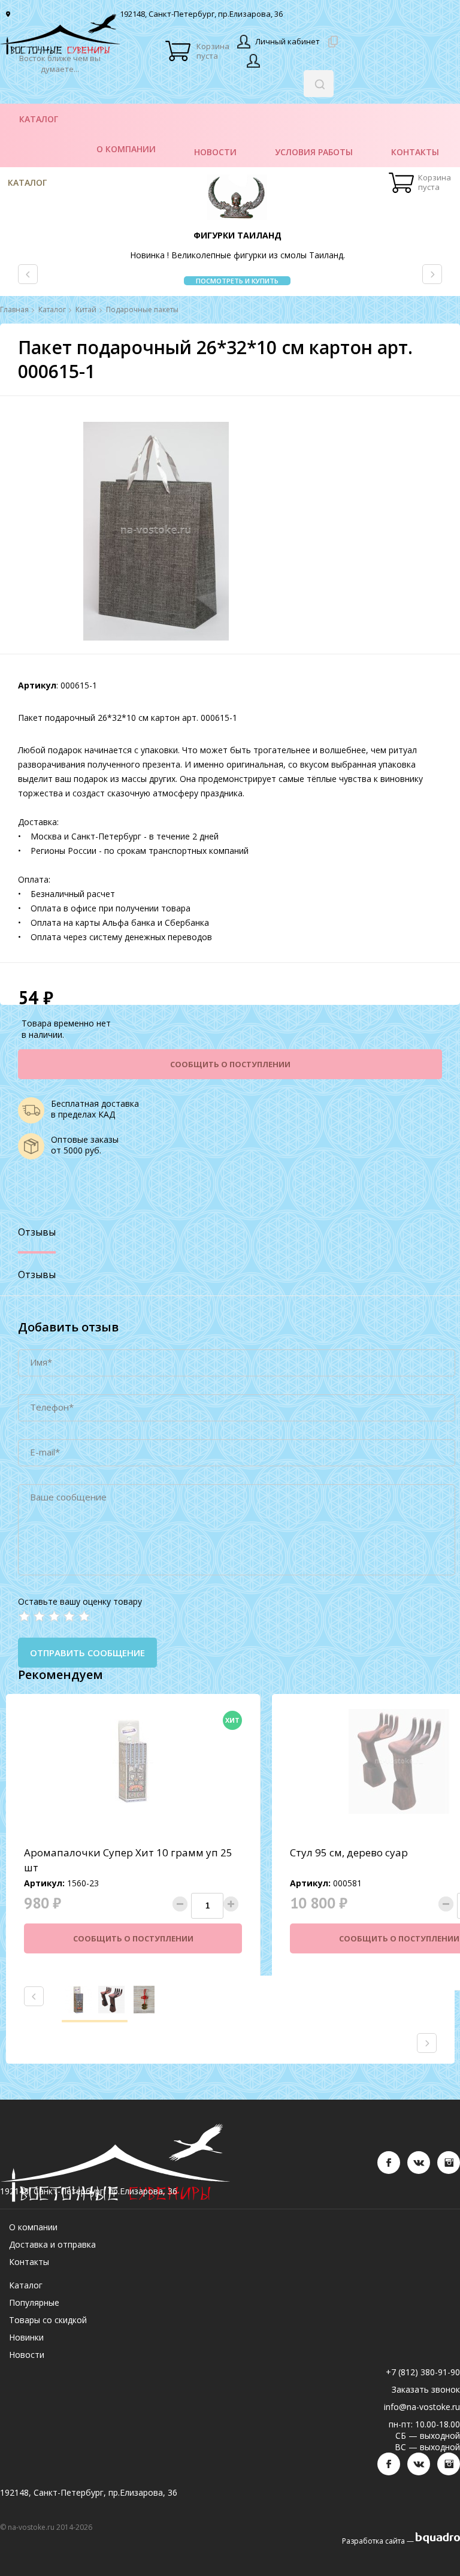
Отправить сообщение (87, 1653)
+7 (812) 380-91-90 (423, 2372)
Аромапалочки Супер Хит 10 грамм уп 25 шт (128, 1860)
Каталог (27, 182)
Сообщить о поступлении (230, 1064)
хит (232, 1720)
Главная (14, 310)
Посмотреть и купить (237, 281)
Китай (86, 310)
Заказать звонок (426, 2389)
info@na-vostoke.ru (422, 2407)
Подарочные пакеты (142, 310)
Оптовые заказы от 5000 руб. (85, 1145)
